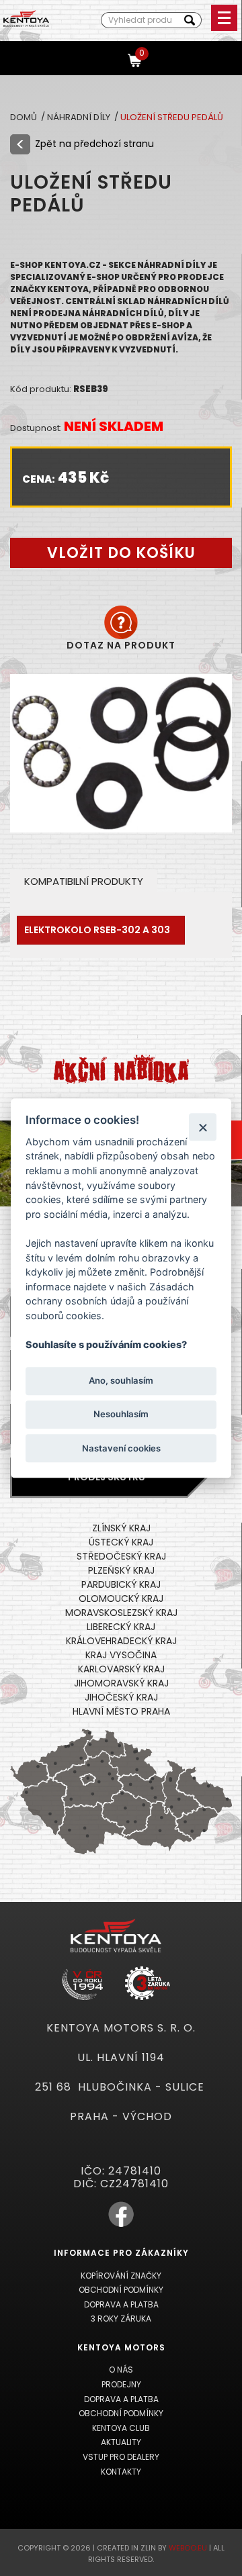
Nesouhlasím (121, 1415)
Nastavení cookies (121, 1448)
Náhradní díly (80, 117)
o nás (121, 2370)
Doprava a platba (121, 2304)
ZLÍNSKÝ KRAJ (121, 1528)
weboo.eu (188, 2548)
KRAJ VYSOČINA (121, 1655)
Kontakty (121, 2472)
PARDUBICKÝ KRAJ (121, 1584)
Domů (25, 117)
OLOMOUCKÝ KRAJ (121, 1599)
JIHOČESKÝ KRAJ (121, 1697)
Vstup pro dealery (121, 2457)
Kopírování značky (121, 2276)
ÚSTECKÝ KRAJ (121, 1542)
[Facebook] (121, 2225)
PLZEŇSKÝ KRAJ (121, 1570)
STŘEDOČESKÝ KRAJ (121, 1556)
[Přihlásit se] (111, 59)
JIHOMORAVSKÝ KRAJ (121, 1683)
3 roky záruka (121, 2319)
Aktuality (121, 2442)
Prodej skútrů (107, 1477)
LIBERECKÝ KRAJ (121, 1627)
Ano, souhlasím (121, 1381)
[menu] (224, 18)
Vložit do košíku (121, 553)
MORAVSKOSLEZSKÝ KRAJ (121, 1613)
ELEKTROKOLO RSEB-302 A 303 (97, 930)
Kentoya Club (121, 2428)
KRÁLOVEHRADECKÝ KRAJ (121, 1641)
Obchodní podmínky (121, 2290)
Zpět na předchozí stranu (94, 144)
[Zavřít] (203, 1127)
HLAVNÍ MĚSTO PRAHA (121, 1711)
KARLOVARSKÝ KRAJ (121, 1669)
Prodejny (121, 2384)
